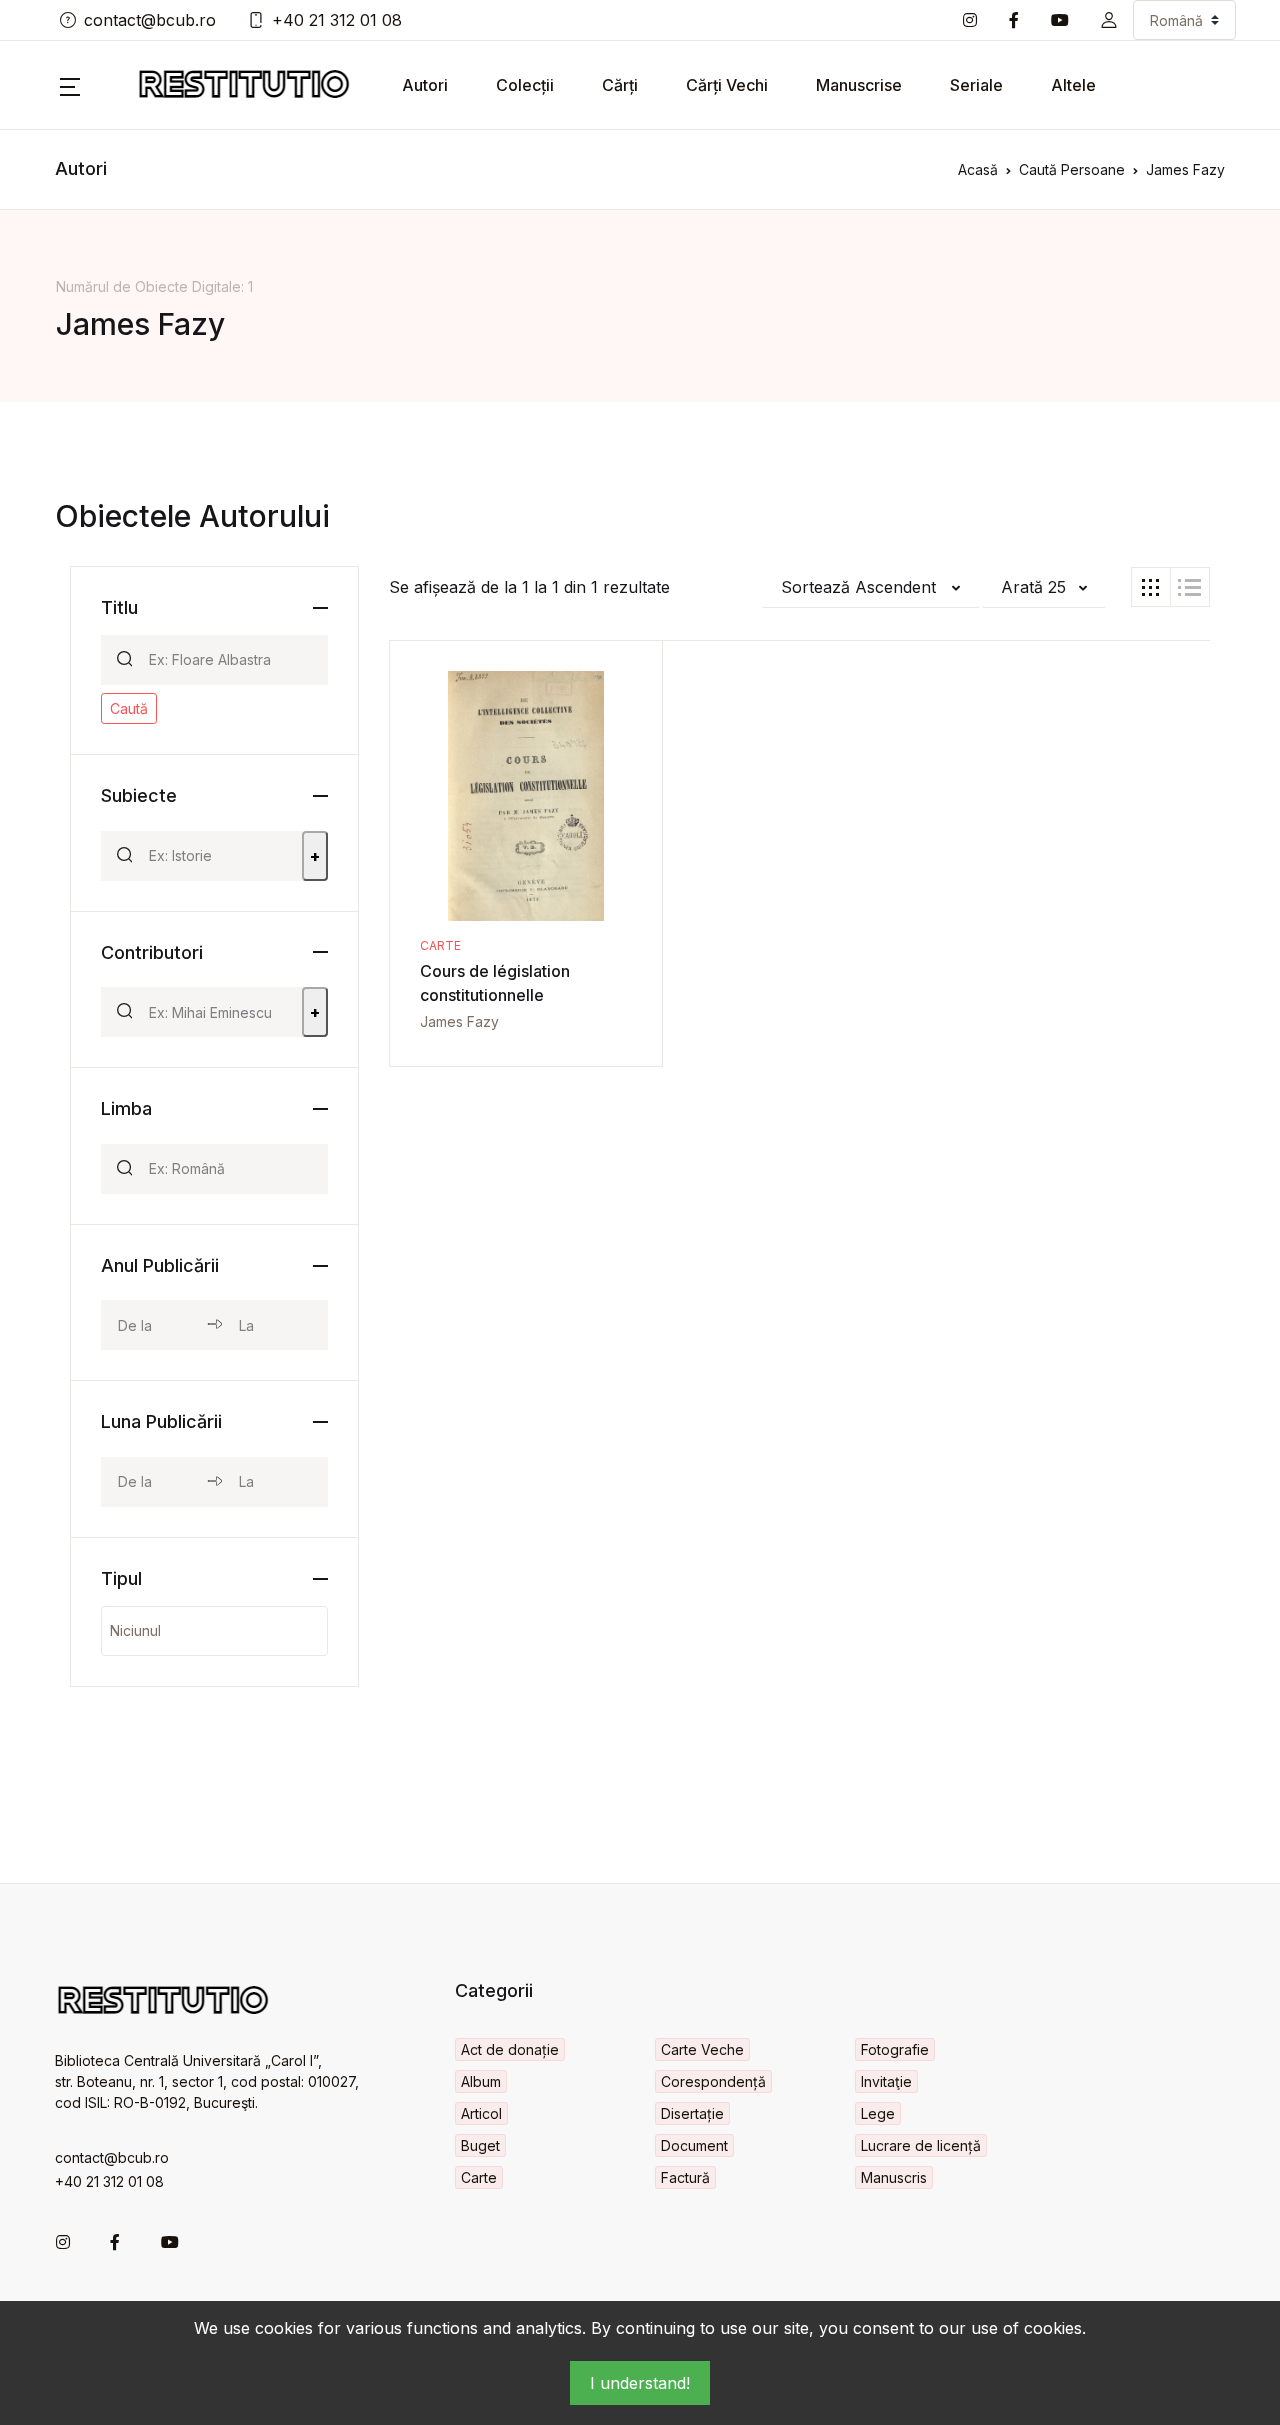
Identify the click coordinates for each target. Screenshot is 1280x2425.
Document (694, 2145)
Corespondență (713, 2081)
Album (481, 2081)
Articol (481, 2113)
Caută (129, 708)
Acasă (978, 169)
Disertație (692, 2113)
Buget (480, 2145)
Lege (878, 2113)
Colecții (525, 85)
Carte (440, 945)
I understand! (640, 2383)
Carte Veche (702, 2049)
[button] (1109, 20)
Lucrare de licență (921, 2145)
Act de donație (510, 2049)
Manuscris (894, 2177)
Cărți (620, 85)
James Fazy (459, 1021)
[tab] (1151, 587)
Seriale (976, 85)
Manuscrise (859, 85)
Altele (1073, 85)
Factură (685, 2177)
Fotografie (895, 2049)
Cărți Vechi (727, 85)
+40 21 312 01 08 (337, 20)
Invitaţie (886, 2081)
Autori (425, 85)
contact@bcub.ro (150, 20)
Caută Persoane (1072, 169)
